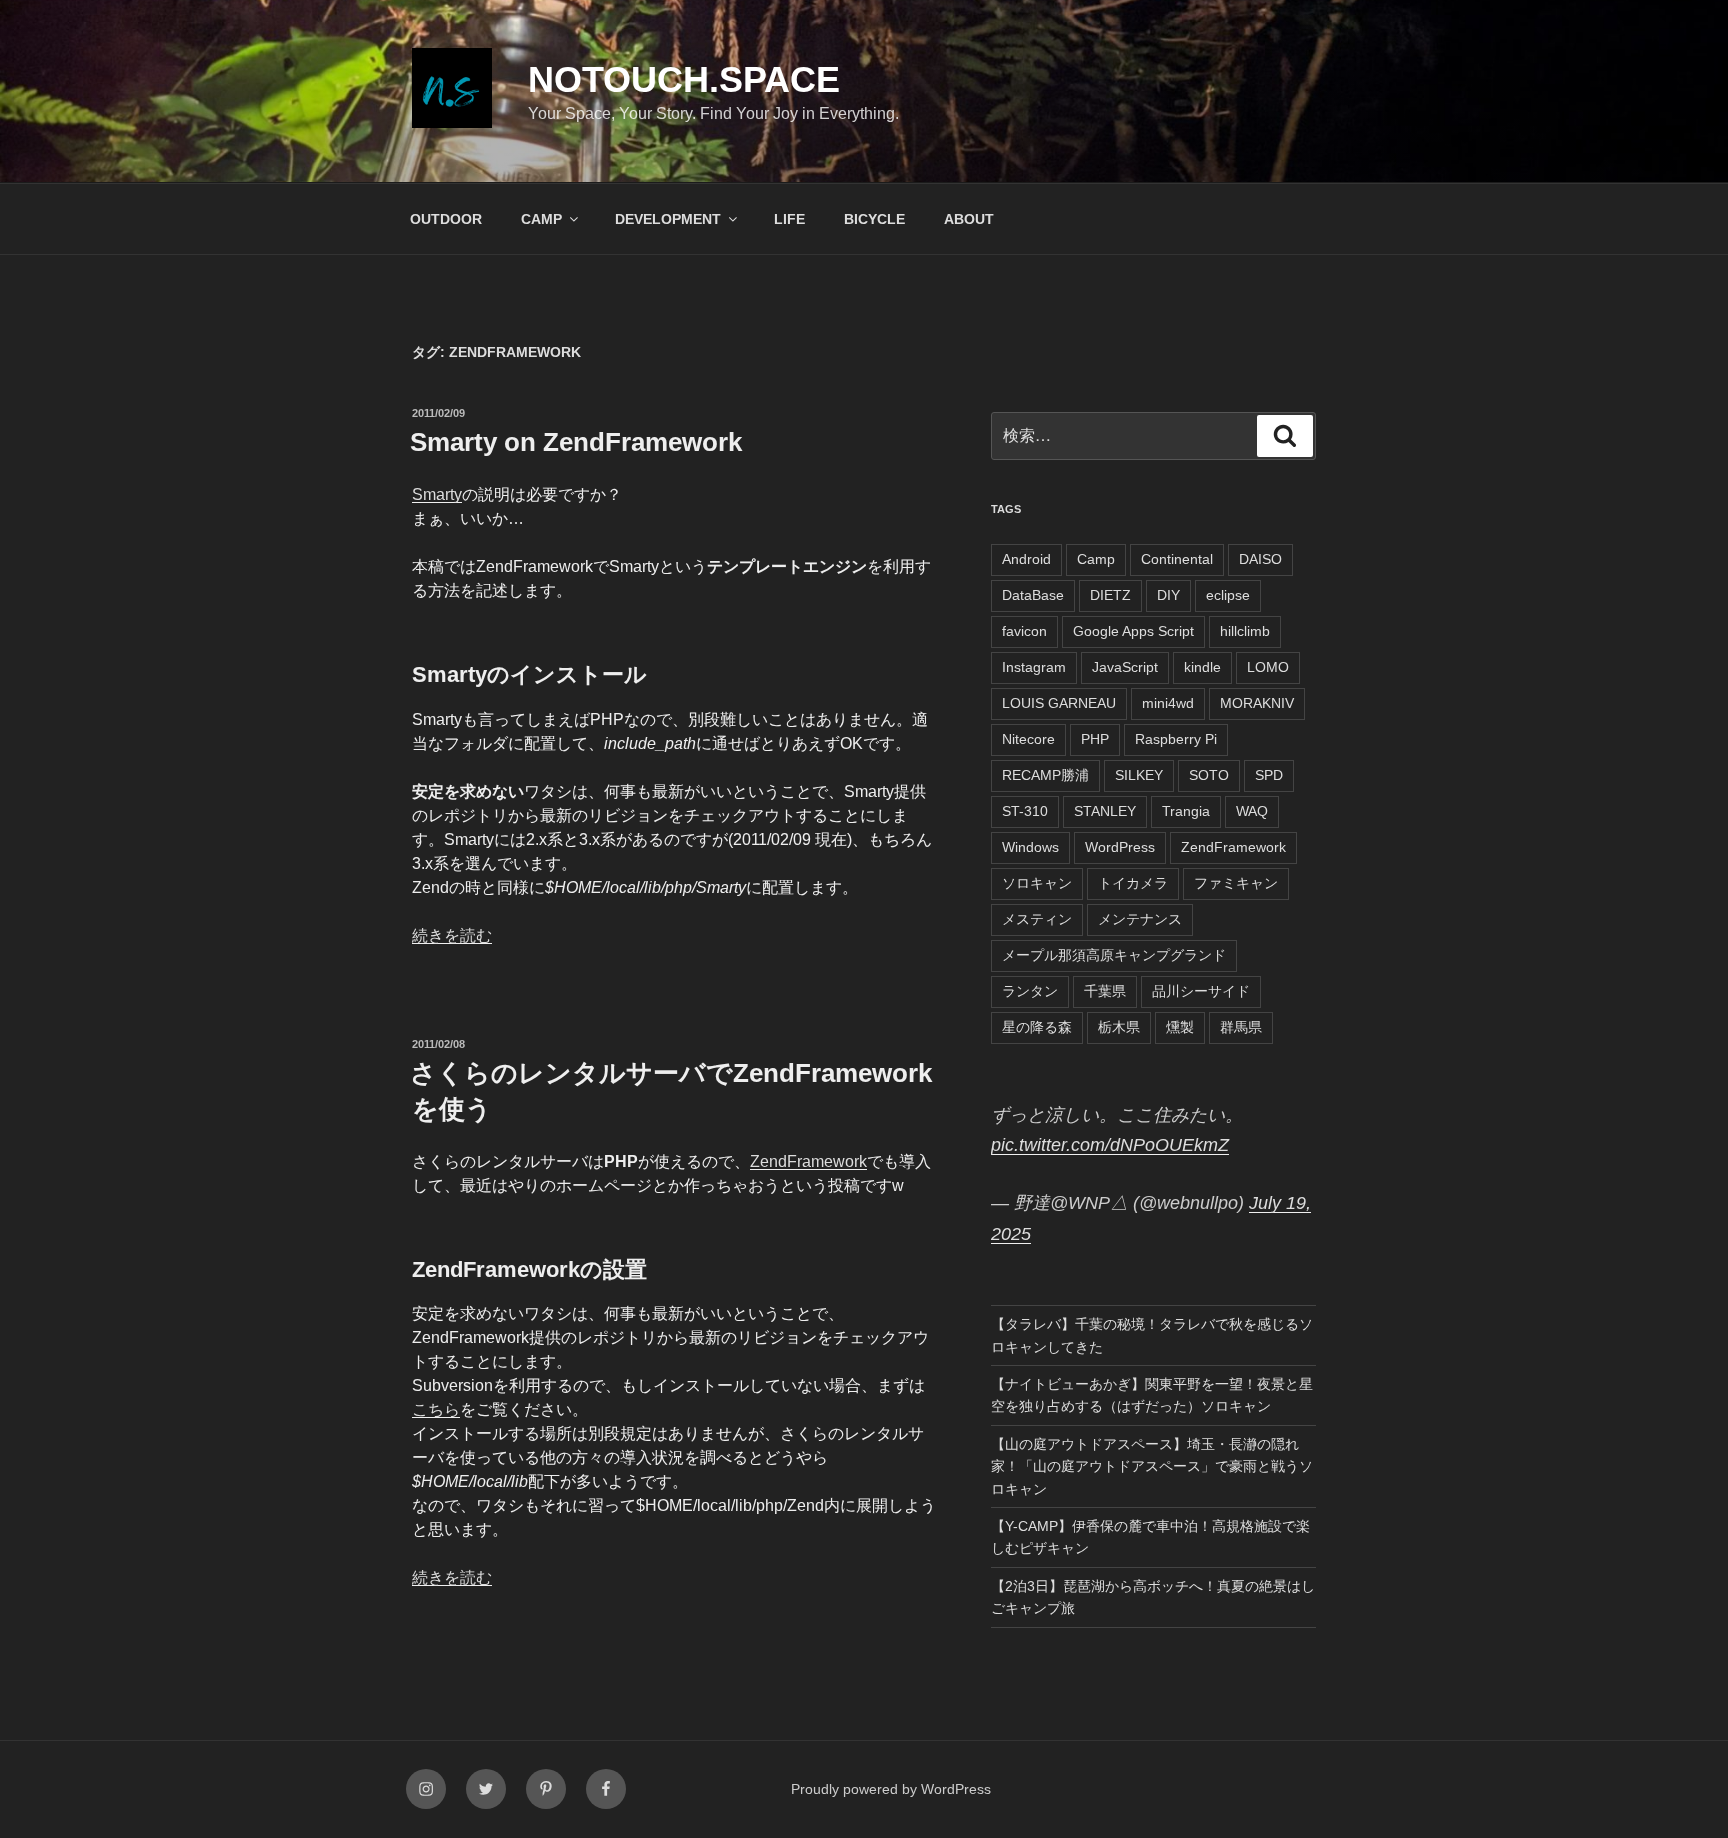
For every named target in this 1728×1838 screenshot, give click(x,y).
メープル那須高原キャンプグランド (1114, 955)
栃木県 (1119, 1027)
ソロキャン (1037, 883)
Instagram (1034, 667)
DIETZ (1110, 595)
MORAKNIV (1257, 703)
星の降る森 (1037, 1027)
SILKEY (1139, 775)
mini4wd (1168, 703)
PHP (1095, 739)
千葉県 (1105, 991)
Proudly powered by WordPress (891, 1789)
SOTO (1209, 775)
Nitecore (1028, 739)
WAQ (1252, 811)
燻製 (1180, 1027)
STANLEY (1105, 811)
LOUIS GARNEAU (1059, 703)
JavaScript (1125, 667)
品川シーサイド (1201, 991)
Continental (1177, 559)
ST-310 (1025, 811)
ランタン (1030, 991)
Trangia (1186, 811)
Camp (1096, 559)
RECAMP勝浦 (1045, 775)
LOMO (1268, 667)
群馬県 (1241, 1027)
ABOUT (969, 219)
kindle (1202, 667)
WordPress (1120, 847)
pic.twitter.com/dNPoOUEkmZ (1110, 1145)
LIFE (789, 219)
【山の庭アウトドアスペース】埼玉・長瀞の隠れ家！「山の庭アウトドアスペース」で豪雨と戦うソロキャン (1152, 1466)
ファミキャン (1236, 883)
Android (1026, 559)
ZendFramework (808, 1161)
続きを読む (452, 935)
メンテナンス (1140, 919)
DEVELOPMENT (668, 219)
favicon (1024, 631)
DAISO (1260, 559)
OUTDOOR (446, 219)
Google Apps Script (1133, 631)
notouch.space (684, 79)
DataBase (1033, 595)
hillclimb (1245, 631)
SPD (1269, 775)
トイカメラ (1133, 883)
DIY (1168, 595)
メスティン (1037, 919)
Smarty (437, 494)
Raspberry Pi (1176, 739)
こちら (436, 1409)
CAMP (541, 219)
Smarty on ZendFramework (576, 442)
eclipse (1228, 595)
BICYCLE (874, 219)
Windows (1030, 847)
